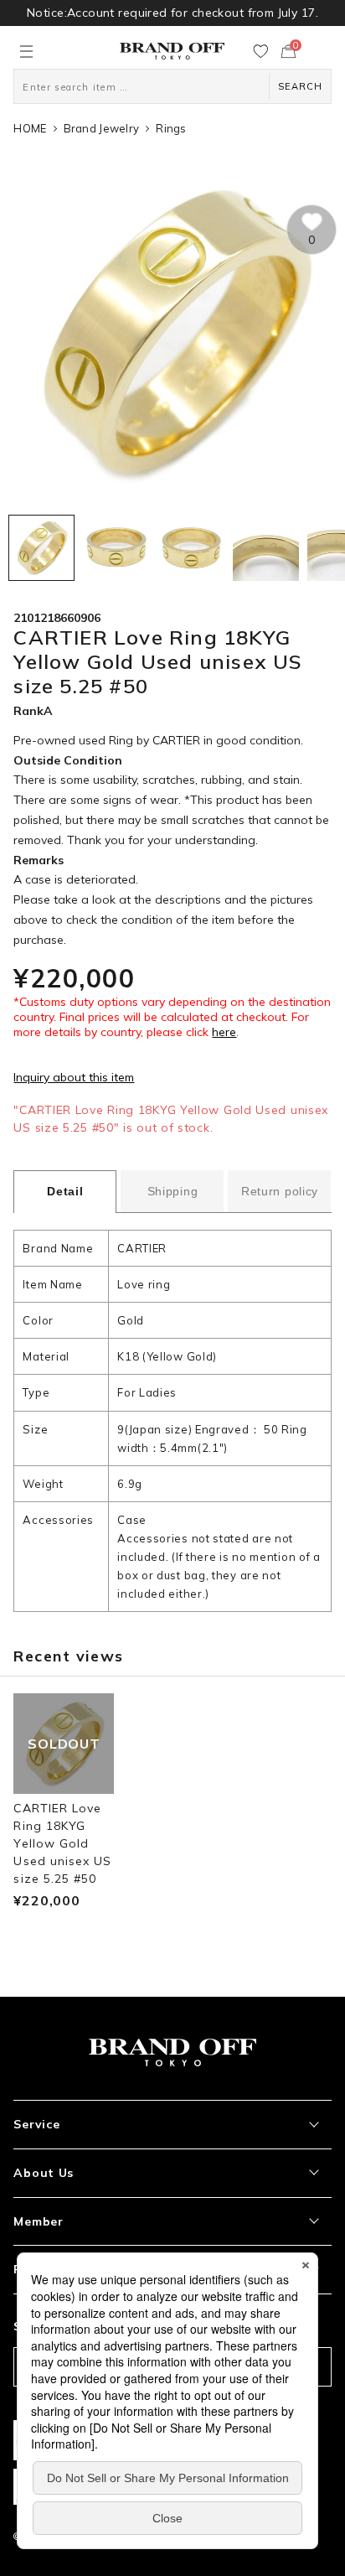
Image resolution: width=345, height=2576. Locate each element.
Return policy (280, 1191)
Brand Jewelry (101, 128)
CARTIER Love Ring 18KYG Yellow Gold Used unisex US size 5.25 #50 (62, 1843)
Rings (171, 128)
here (224, 1032)
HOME (30, 128)
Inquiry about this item (74, 1077)
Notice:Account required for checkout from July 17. (172, 13)
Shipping (173, 1191)
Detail (65, 1191)
